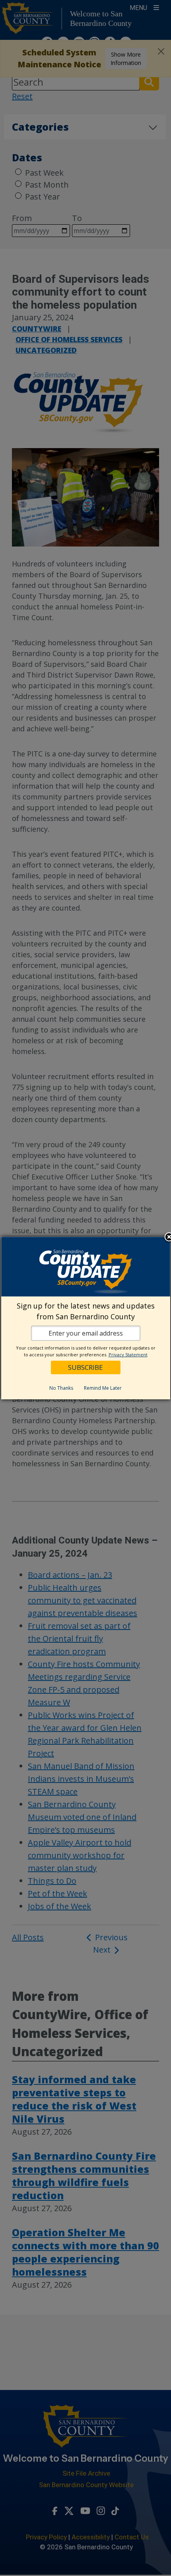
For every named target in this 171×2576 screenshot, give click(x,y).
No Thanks (61, 1388)
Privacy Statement (128, 1355)
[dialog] (86, 1318)
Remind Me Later (103, 1388)
